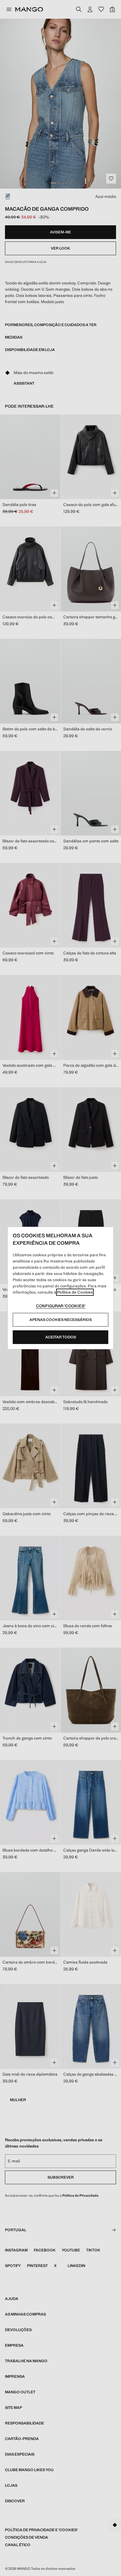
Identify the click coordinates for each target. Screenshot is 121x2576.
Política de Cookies (75, 1292)
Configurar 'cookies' (61, 1306)
